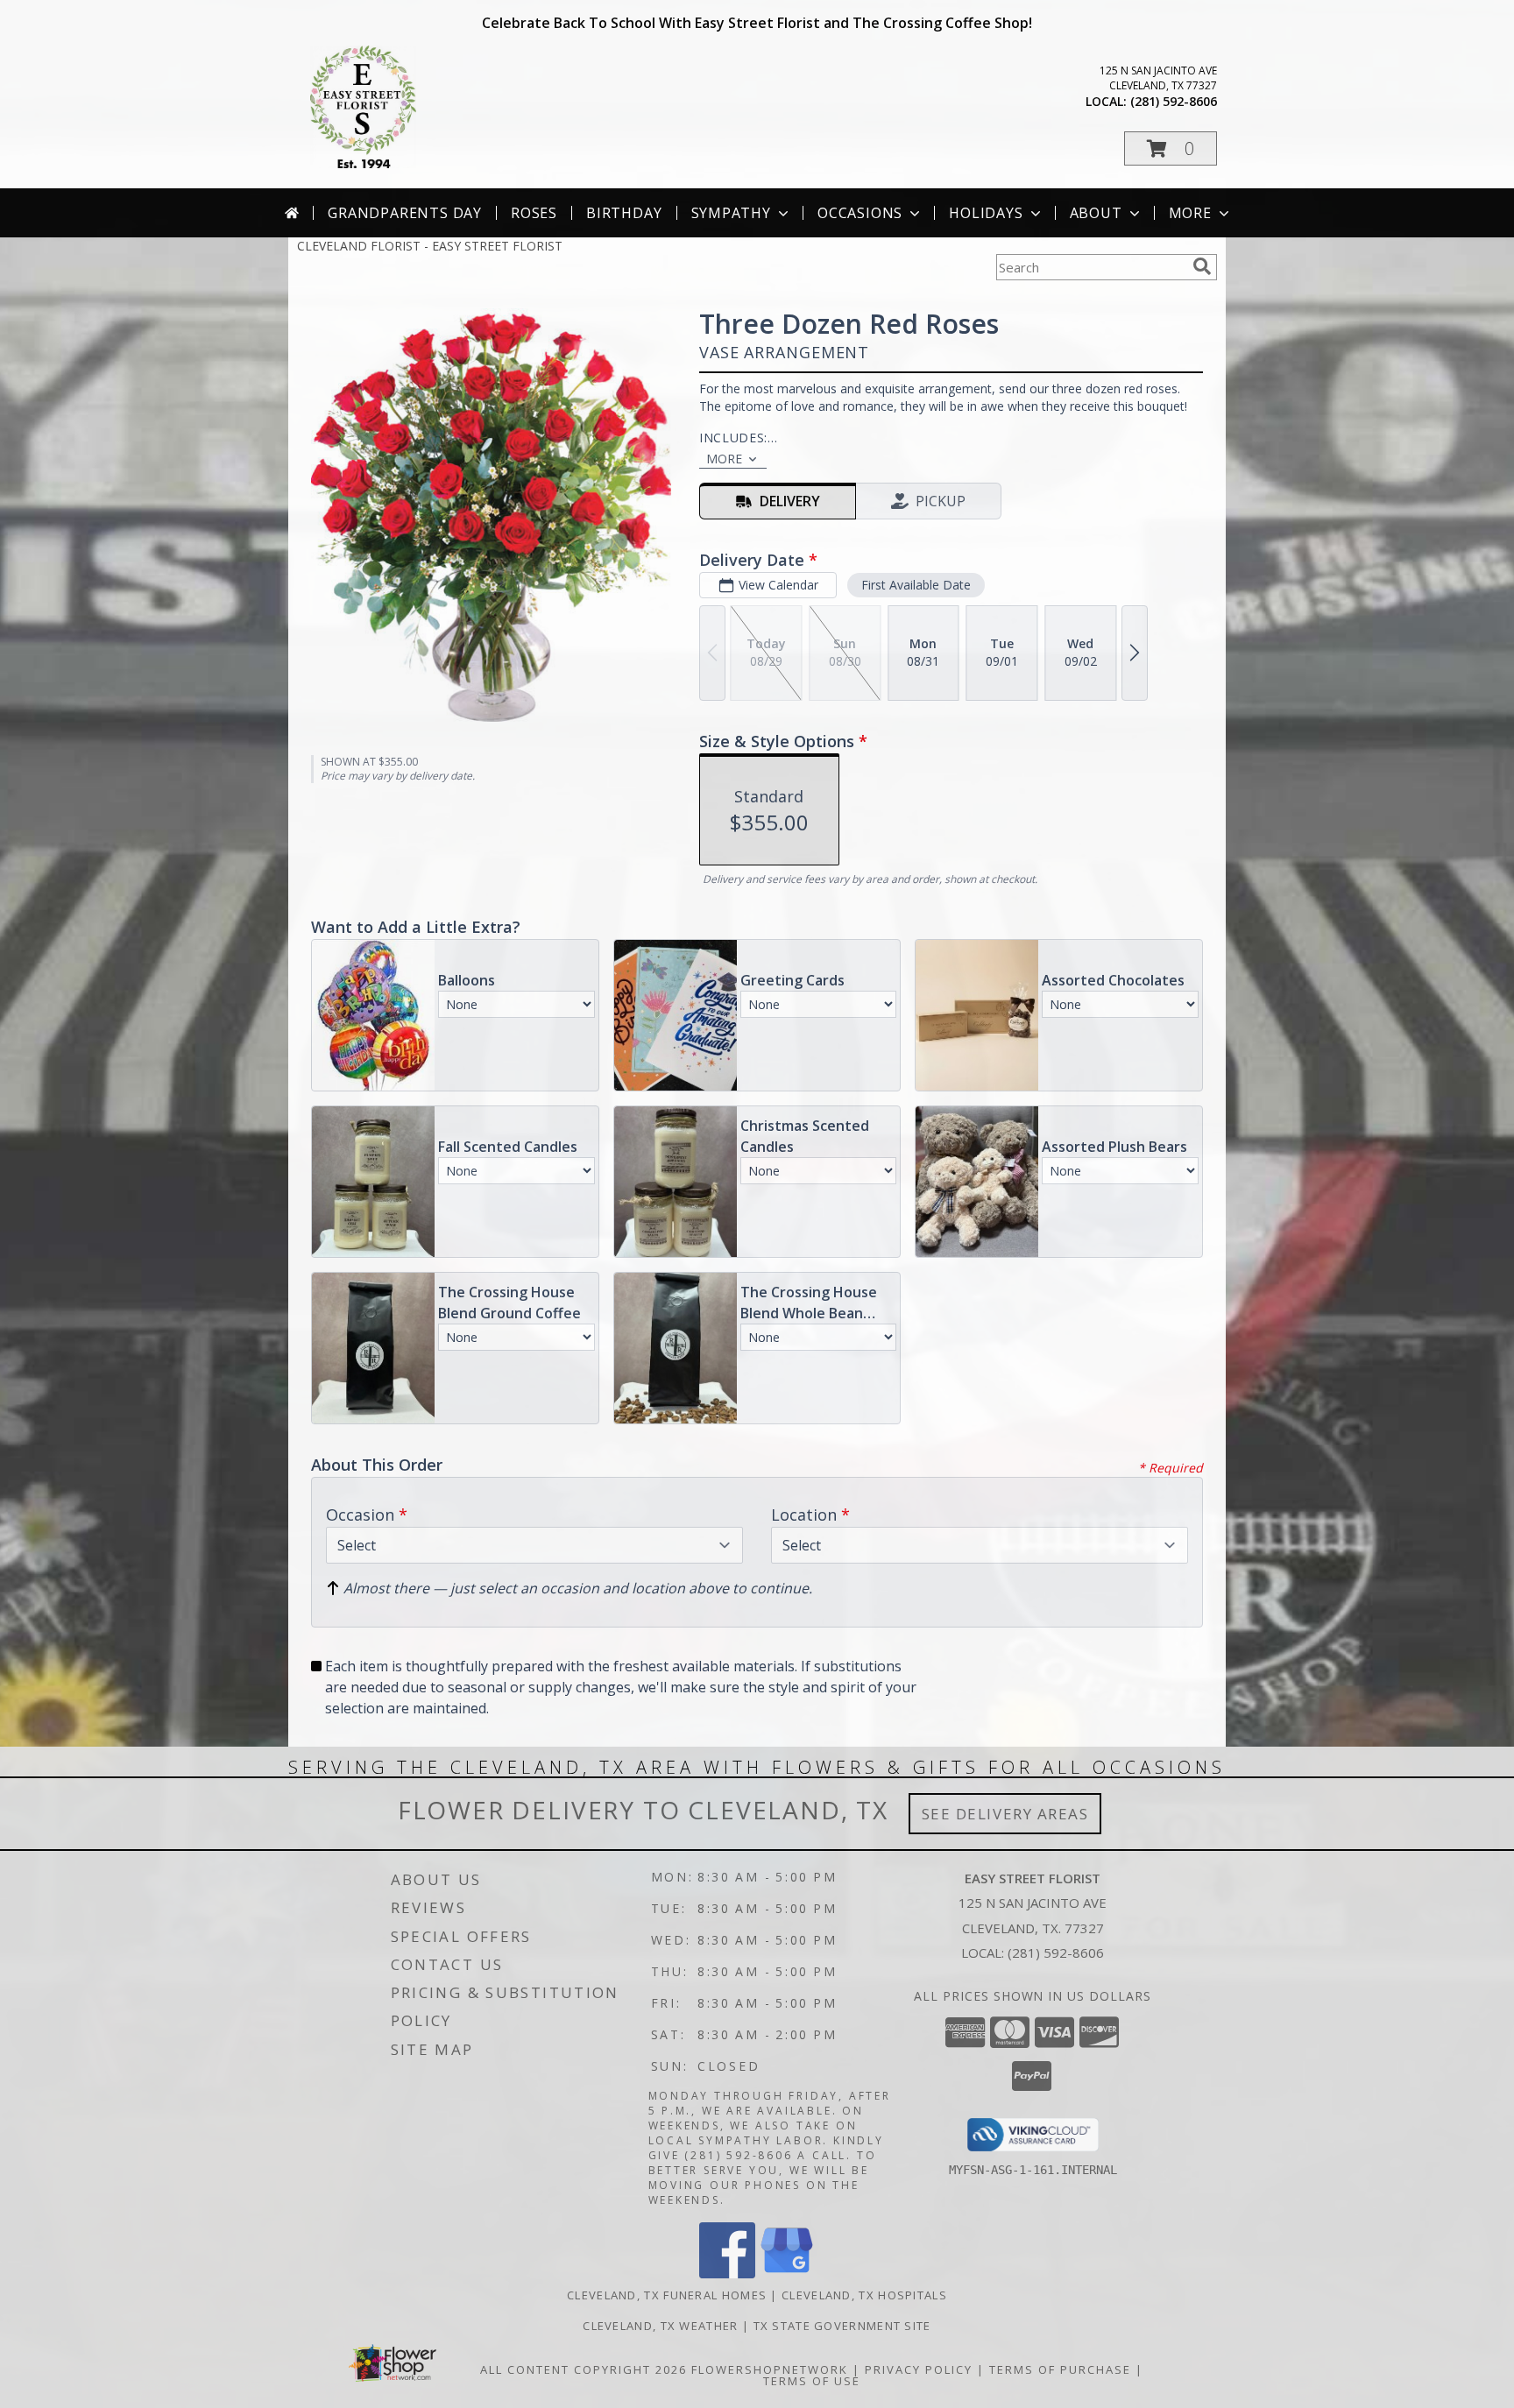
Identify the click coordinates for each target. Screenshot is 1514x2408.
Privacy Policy (919, 2369)
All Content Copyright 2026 (584, 2369)
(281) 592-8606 (1174, 101)
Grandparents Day (405, 213)
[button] (1171, 148)
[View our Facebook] (727, 2274)
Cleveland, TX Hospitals (864, 2295)
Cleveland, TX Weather (660, 2326)
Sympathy (731, 213)
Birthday (624, 213)
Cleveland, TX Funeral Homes (667, 2295)
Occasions (860, 213)
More (1190, 213)
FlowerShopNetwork (770, 2369)
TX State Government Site (842, 2326)
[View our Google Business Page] (787, 2274)
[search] (1202, 266)
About (1096, 213)
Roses (534, 213)
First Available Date (916, 585)
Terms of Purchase (1060, 2369)
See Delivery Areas (1005, 1814)
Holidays (986, 213)
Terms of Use (812, 2381)
